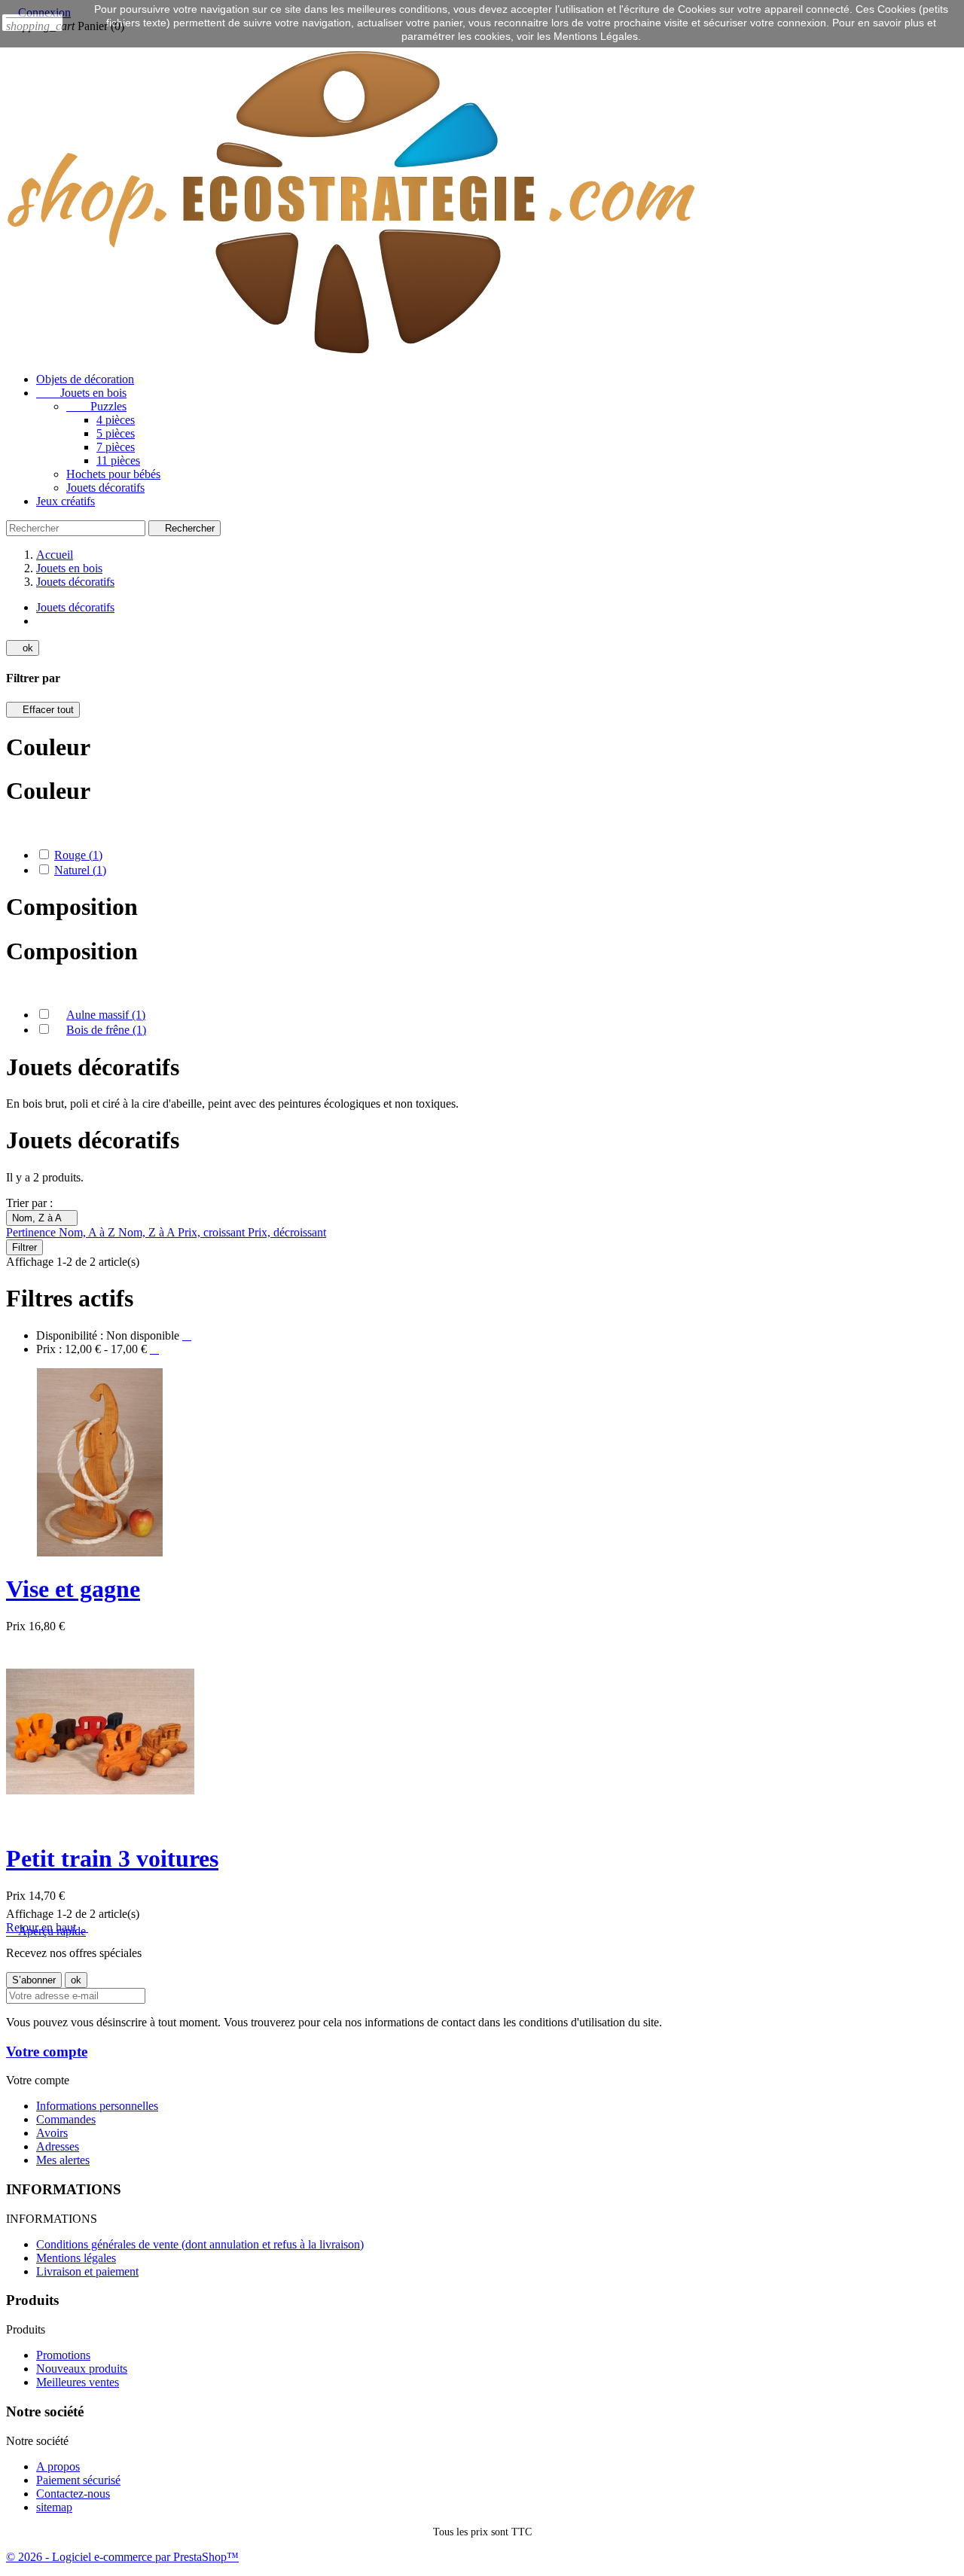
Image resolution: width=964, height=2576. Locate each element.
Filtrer (24, 1247)
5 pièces (116, 433)
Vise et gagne (73, 1589)
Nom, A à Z (88, 1232)
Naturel (80, 870)
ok (23, 648)
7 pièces (116, 447)
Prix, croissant (213, 1232)
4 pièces (116, 420)
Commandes (66, 2119)
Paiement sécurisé (78, 2480)
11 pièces (118, 460)
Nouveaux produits (82, 2369)
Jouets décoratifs (105, 488)
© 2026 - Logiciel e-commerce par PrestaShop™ (122, 2557)
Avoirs (52, 2133)
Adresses (58, 2146)
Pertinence (32, 1232)
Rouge (78, 855)
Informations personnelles (97, 2106)
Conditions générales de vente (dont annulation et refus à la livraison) (200, 2244)
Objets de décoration (85, 379)
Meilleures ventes (78, 2382)
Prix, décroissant (287, 1232)
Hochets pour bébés (113, 474)
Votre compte (47, 2052)
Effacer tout (43, 710)
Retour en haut (47, 1927)
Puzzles (96, 406)
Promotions (63, 2355)
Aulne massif (106, 1015)
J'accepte (32, 23)
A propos (58, 2466)
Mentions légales (76, 2258)
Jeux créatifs (66, 501)
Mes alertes (63, 2160)
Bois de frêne (106, 1030)
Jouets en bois (81, 393)
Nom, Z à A (42, 1218)
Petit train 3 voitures (112, 1858)
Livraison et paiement (87, 2271)
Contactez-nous (73, 2494)
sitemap (54, 2507)
